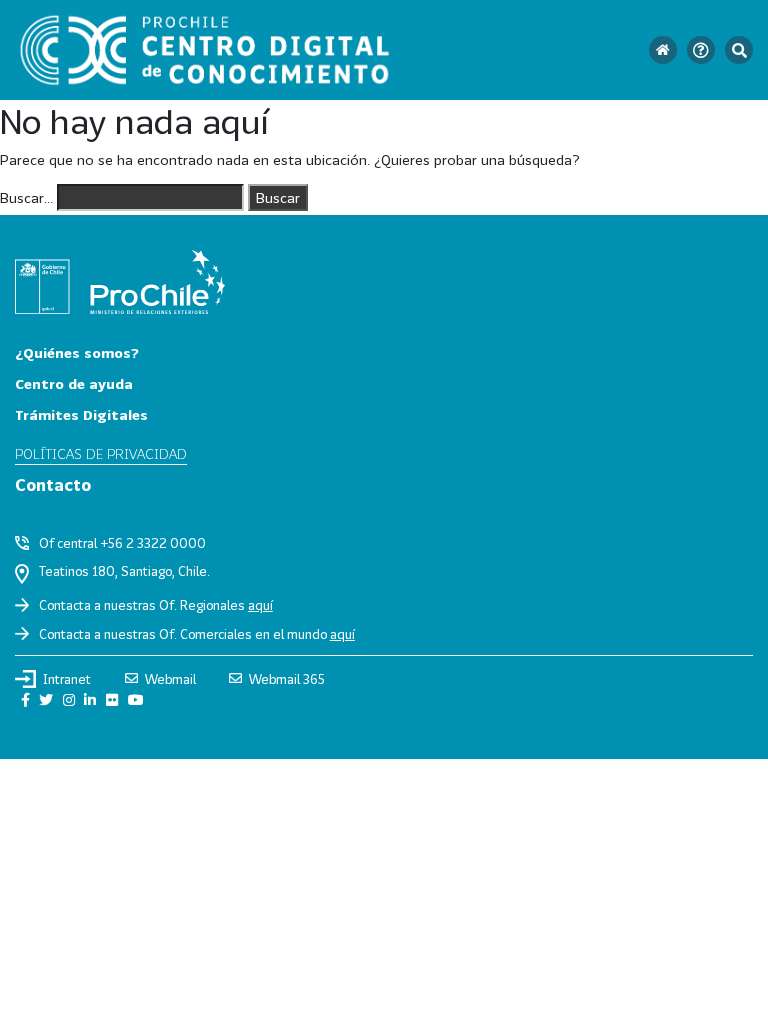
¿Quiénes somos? (77, 352)
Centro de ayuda (74, 383)
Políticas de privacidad (101, 453)
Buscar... (26, 197)
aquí (260, 605)
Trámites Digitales (81, 414)
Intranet (67, 679)
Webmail (170, 679)
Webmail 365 (287, 679)
